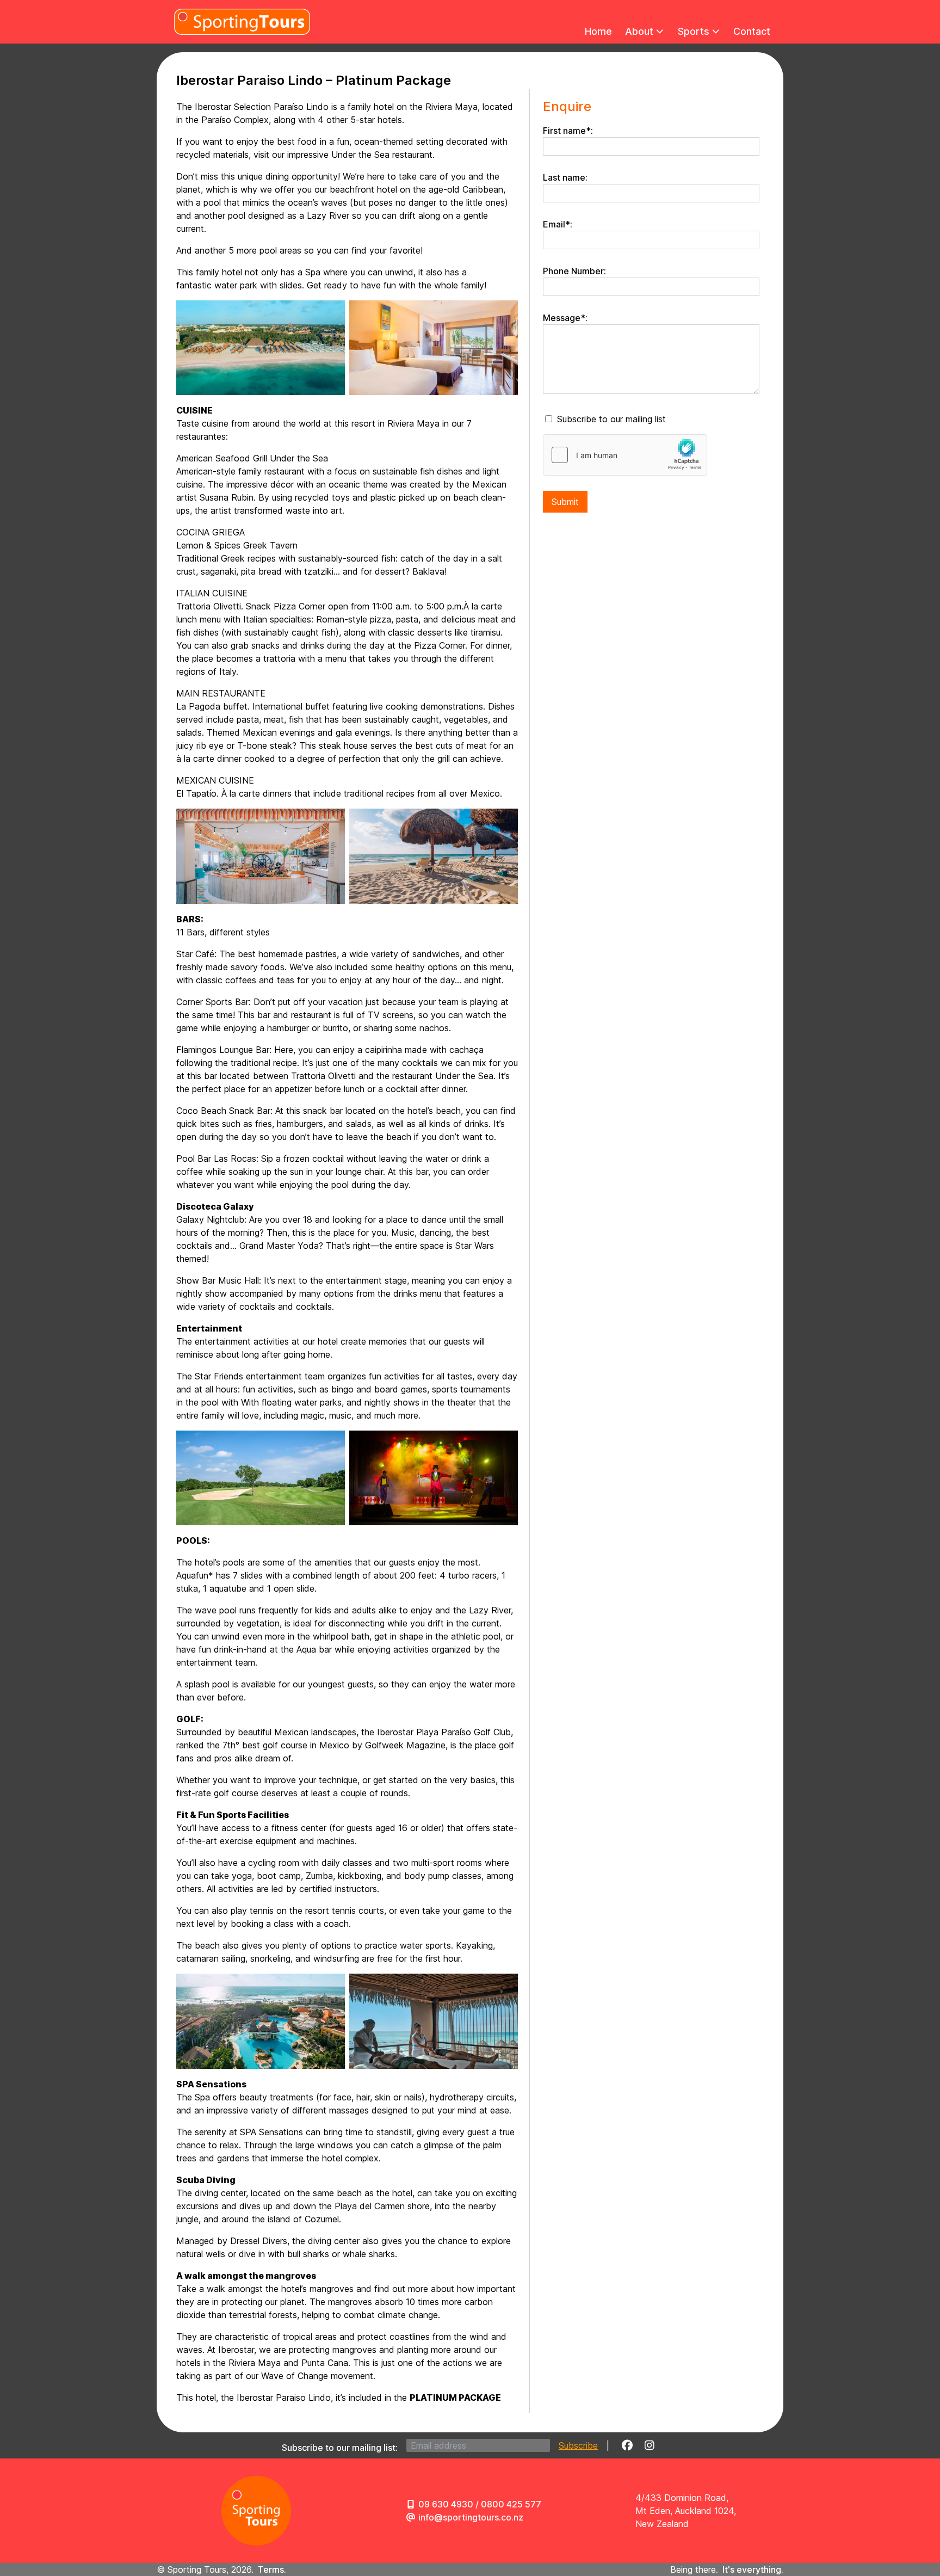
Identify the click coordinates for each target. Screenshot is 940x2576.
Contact (752, 31)
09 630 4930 (446, 2504)
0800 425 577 (511, 2504)
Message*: (565, 318)
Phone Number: (574, 271)
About (639, 31)
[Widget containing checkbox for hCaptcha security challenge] (625, 455)
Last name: (565, 177)
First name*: (568, 131)
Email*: (558, 224)
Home (598, 31)
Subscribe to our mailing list (611, 419)
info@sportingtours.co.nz (471, 2517)
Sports (694, 31)
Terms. (272, 2569)
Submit (565, 502)
